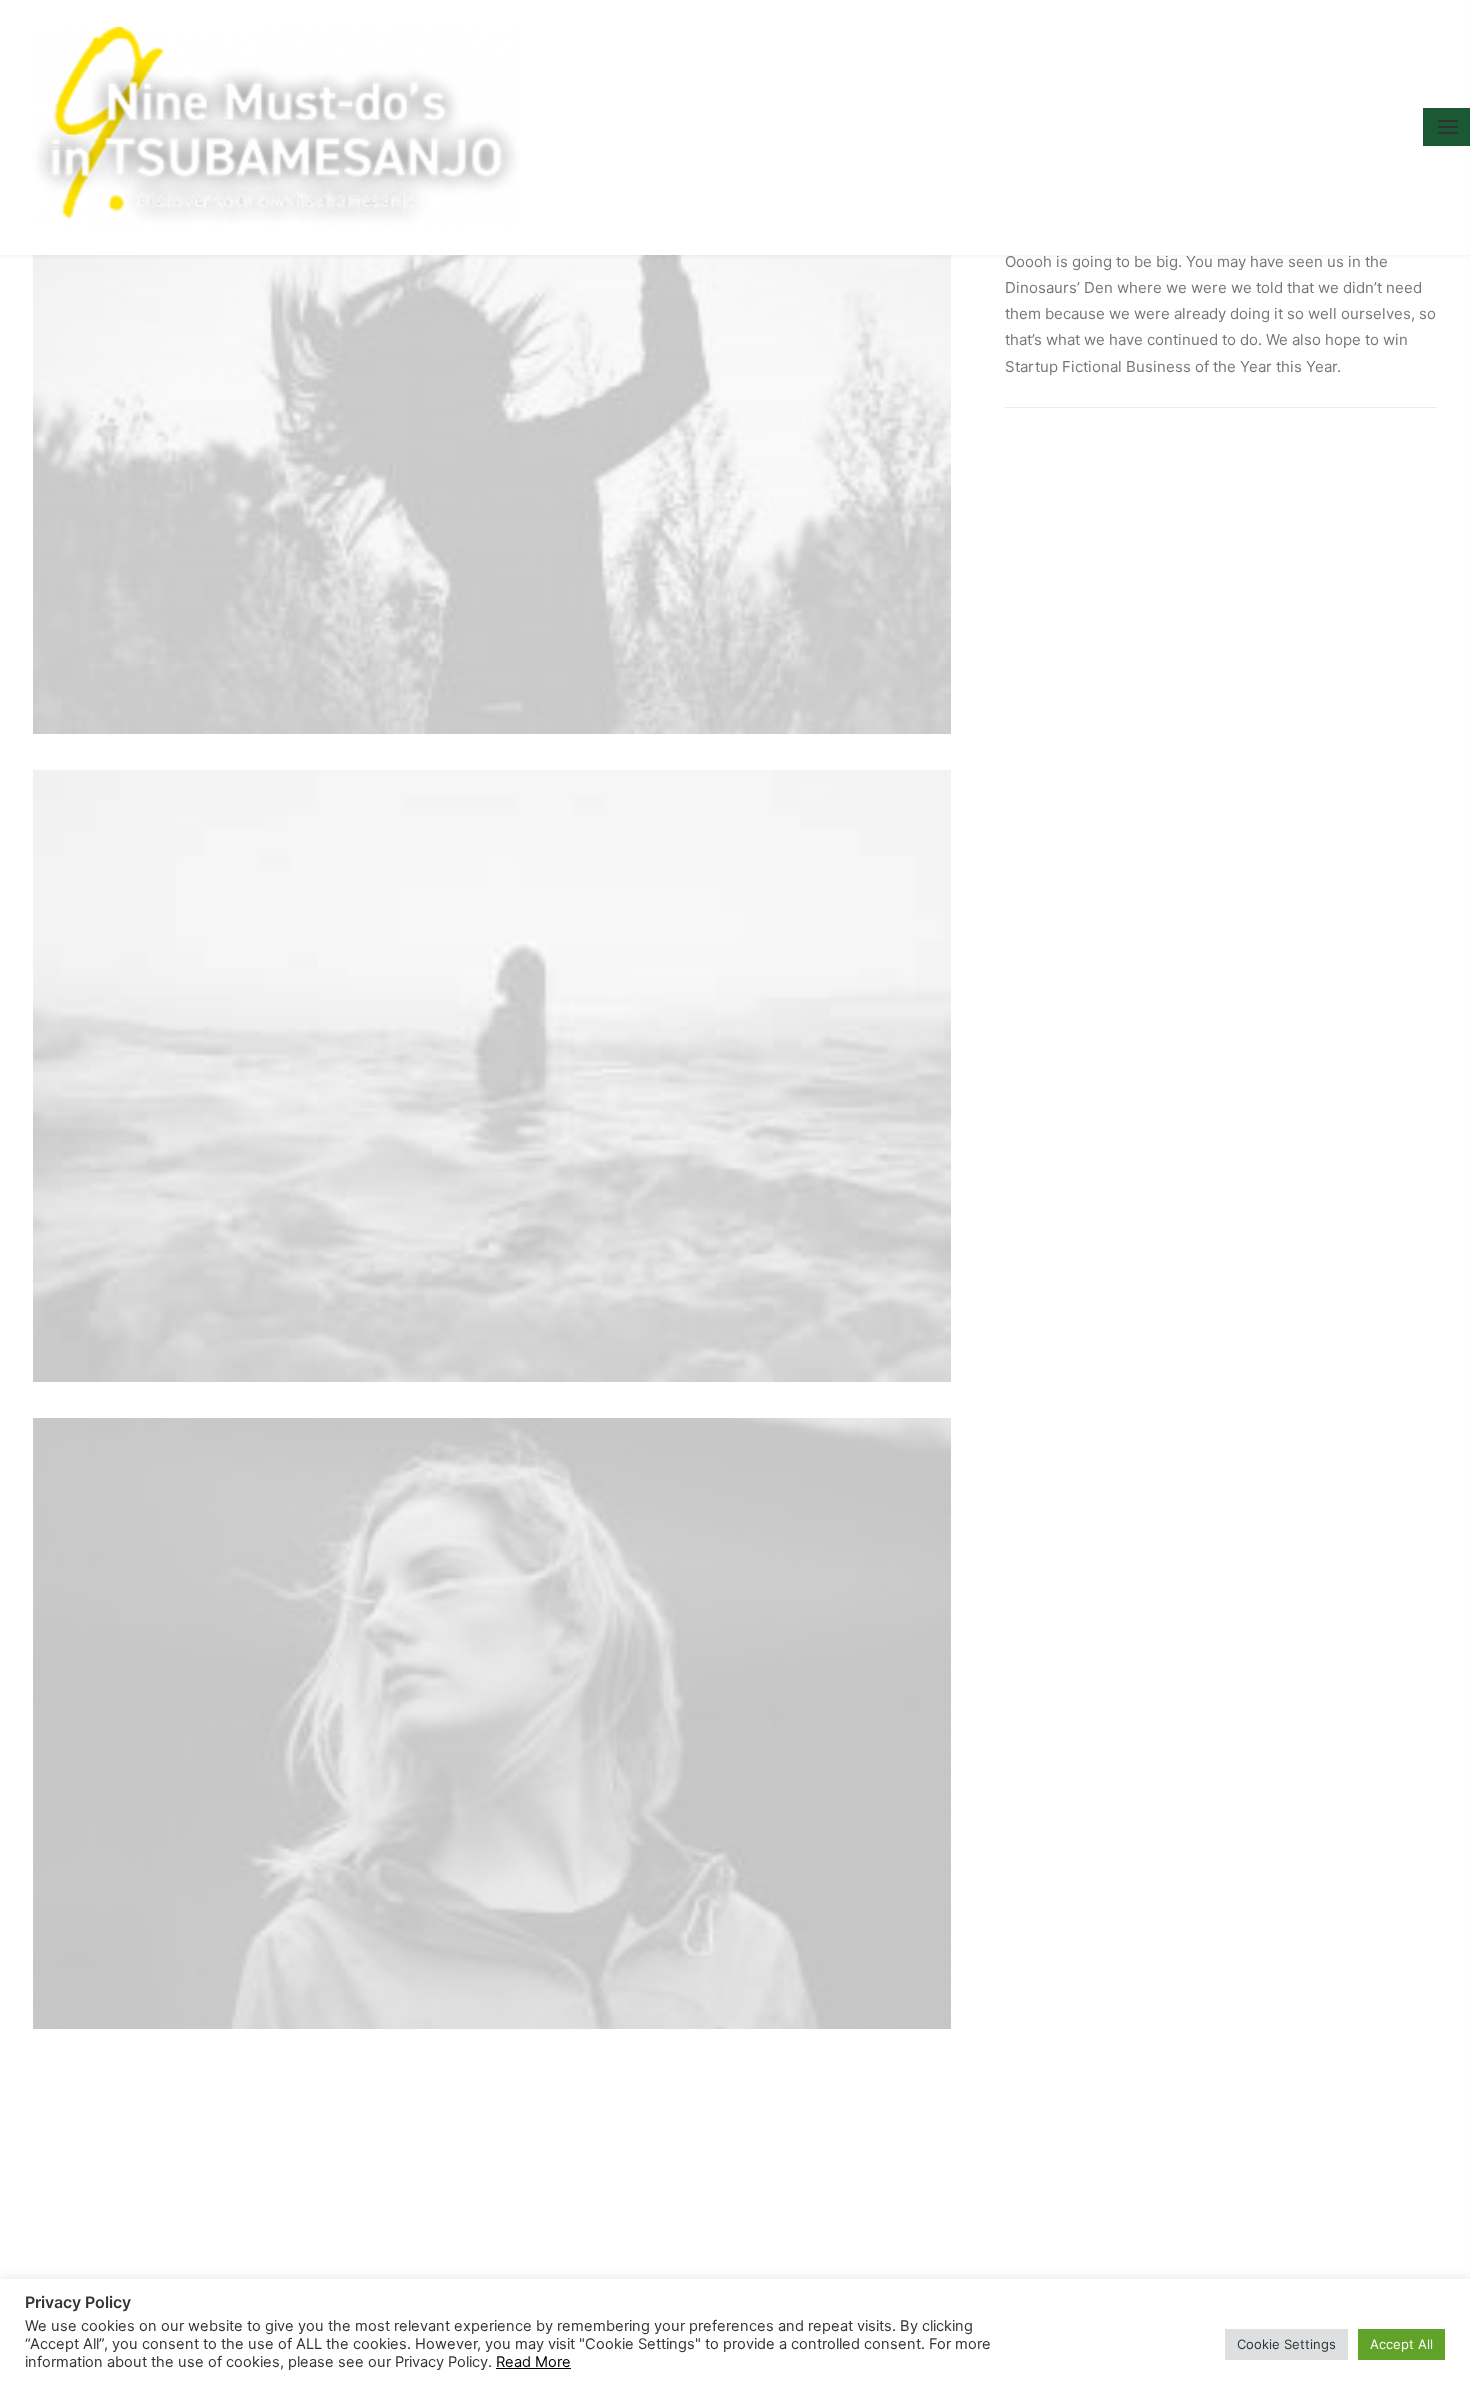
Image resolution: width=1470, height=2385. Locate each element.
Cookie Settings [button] (1286, 2344)
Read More (533, 2362)
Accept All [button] (1401, 2344)
